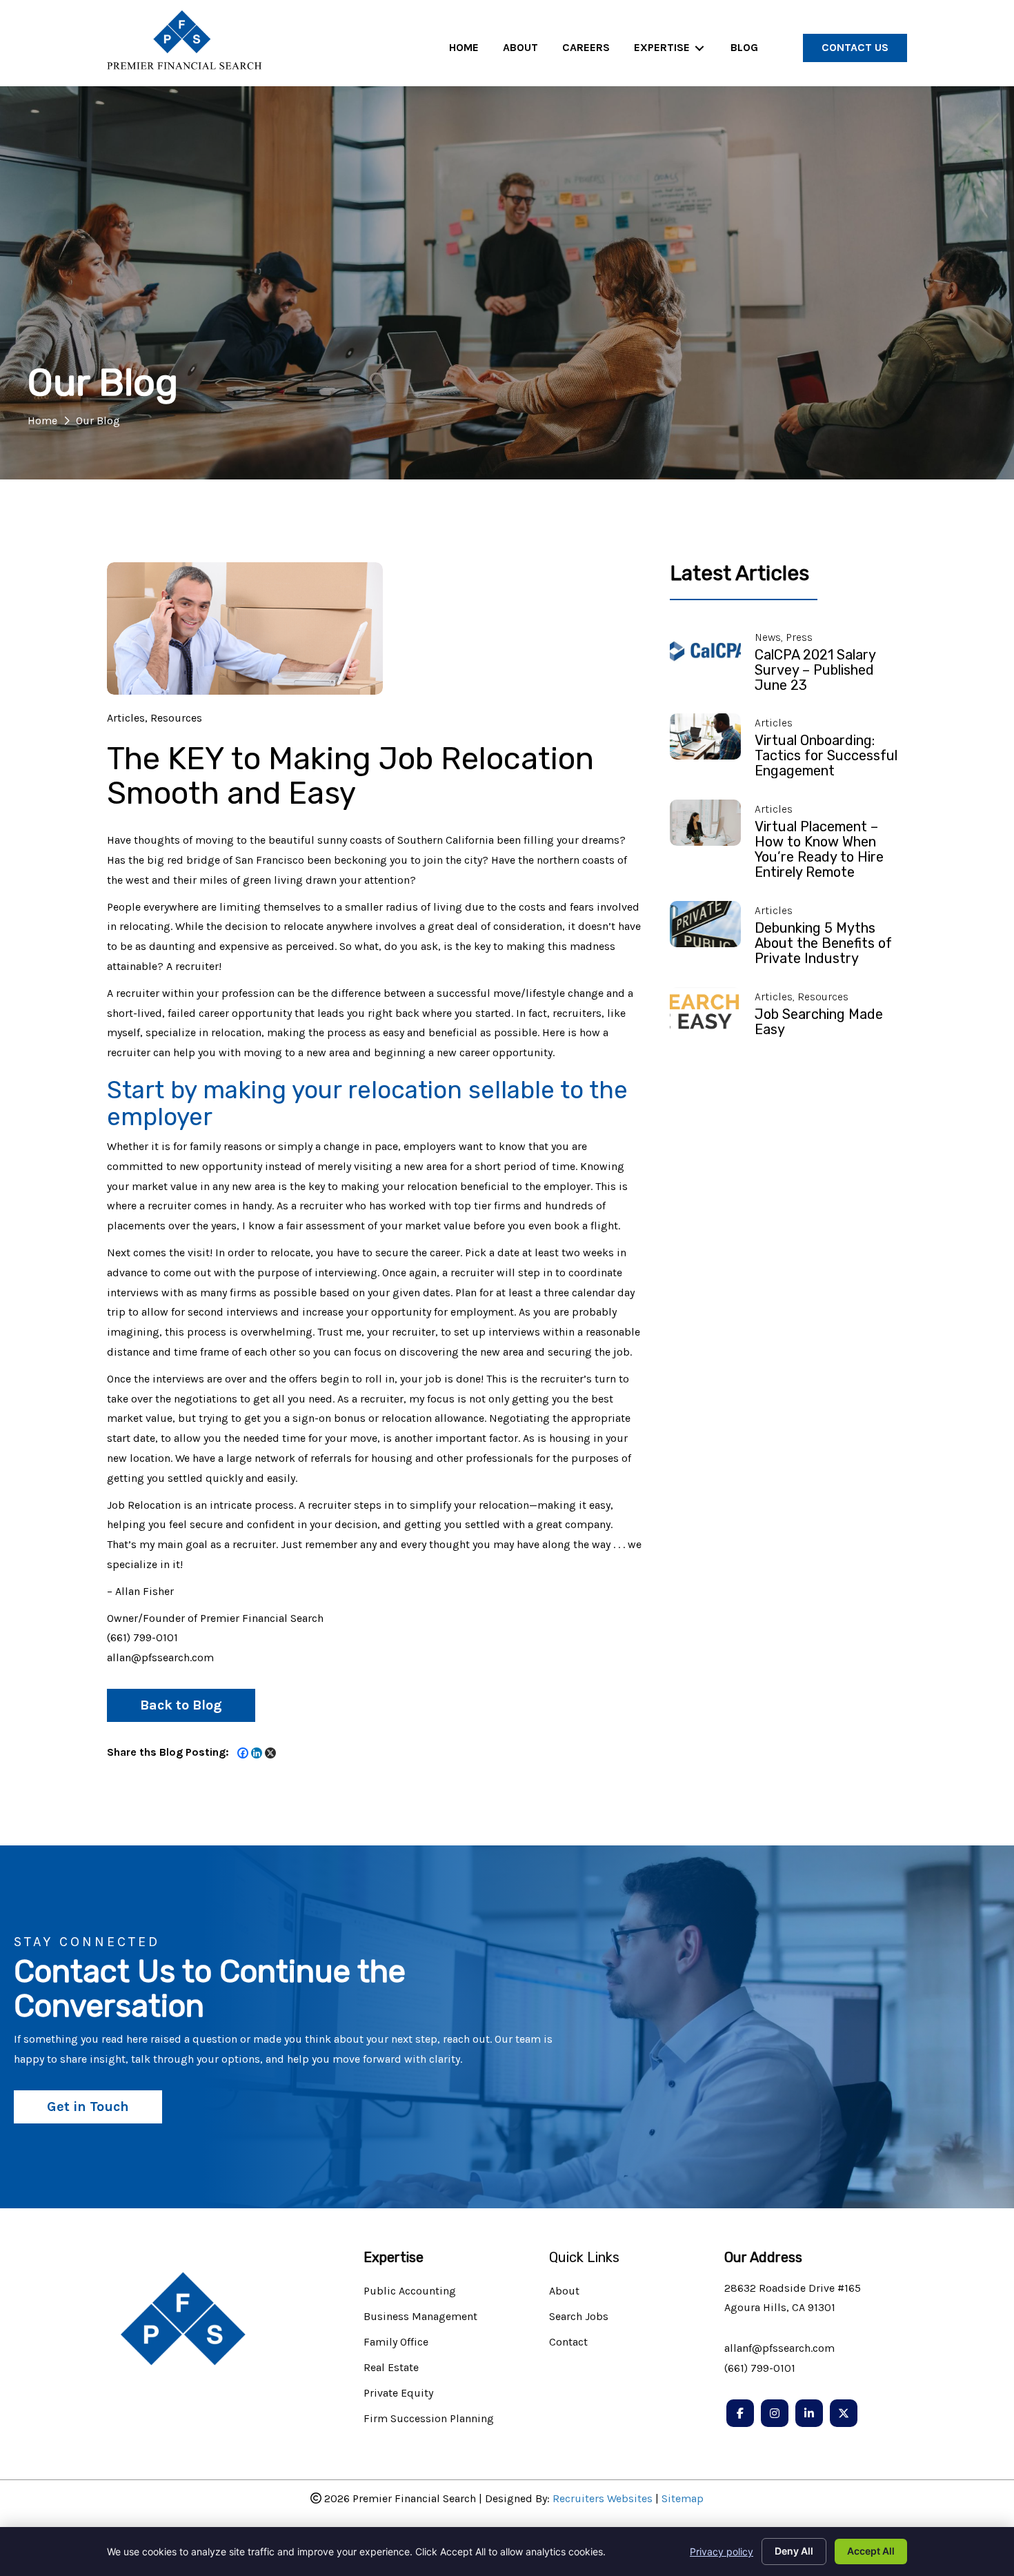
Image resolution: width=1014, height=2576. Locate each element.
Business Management (420, 2317)
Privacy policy (722, 2552)
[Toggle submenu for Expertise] (699, 48)
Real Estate (391, 2368)
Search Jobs (579, 2317)
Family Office (396, 2342)
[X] (270, 1753)
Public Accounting (410, 2291)
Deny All (794, 2551)
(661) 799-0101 (760, 2368)
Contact (568, 2342)
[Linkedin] (257, 1753)
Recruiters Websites (603, 2498)
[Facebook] (243, 1753)
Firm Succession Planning (429, 2419)
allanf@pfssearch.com (779, 2348)
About (564, 2291)
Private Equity (398, 2394)
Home (42, 420)
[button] (181, 1705)
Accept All (871, 2551)
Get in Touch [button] (88, 2107)
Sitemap (683, 2498)
